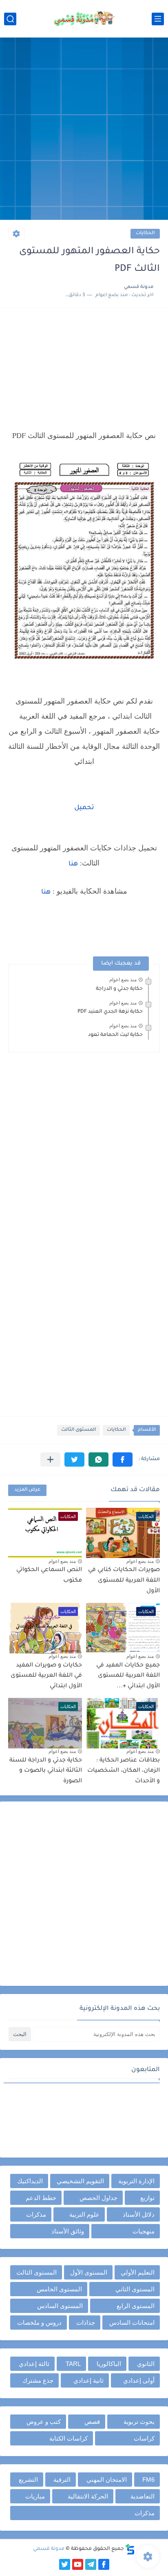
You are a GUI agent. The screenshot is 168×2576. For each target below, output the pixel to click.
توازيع (147, 2198)
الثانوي (146, 2364)
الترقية (62, 2480)
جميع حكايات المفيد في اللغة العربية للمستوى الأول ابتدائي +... (128, 1676)
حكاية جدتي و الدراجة (119, 989)
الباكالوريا (109, 2364)
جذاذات (86, 2323)
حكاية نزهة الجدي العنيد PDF (110, 1012)
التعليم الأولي (138, 2272)
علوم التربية (84, 2214)
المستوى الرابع (136, 2306)
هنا (73, 864)
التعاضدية (143, 2496)
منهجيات (144, 2231)
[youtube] (78, 2564)
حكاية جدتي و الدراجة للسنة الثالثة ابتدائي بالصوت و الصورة (46, 1771)
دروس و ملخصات (39, 2323)
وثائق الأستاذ (68, 2231)
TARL (73, 2364)
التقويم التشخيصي (80, 2181)
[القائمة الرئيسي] (158, 19)
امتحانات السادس (132, 2323)
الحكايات (145, 233)
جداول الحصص (98, 2198)
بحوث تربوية (139, 2422)
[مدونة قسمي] (84, 19)
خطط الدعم (41, 2198)
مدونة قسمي (49, 2549)
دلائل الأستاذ (139, 2214)
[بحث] (10, 19)
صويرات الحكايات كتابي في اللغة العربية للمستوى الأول (124, 1581)
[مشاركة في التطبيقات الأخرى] (50, 1460)
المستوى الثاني (135, 2289)
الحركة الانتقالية (88, 2496)
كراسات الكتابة (69, 2438)
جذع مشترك (38, 2380)
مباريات (35, 2496)
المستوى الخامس (59, 2289)
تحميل (84, 808)
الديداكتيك (30, 2181)
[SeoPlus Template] (130, 2549)
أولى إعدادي (139, 2380)
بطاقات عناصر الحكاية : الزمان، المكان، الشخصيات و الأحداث (124, 1771)
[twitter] (65, 2564)
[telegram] (91, 2564)
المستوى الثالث (78, 1430)
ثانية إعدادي (88, 2380)
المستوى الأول (89, 2272)
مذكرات (36, 2214)
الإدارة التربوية (136, 2181)
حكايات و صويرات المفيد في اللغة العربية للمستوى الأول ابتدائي (46, 1676)
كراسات (144, 2438)
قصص (92, 2422)
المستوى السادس (60, 2306)
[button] (123, 1460)
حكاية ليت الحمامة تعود (115, 1035)
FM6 (148, 2480)
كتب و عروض (44, 2422)
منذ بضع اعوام (123, 980)
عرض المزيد (27, 1490)
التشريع (28, 2480)
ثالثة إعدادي (34, 2364)
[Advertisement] (84, 130)
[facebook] (104, 2564)
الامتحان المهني (107, 2480)
